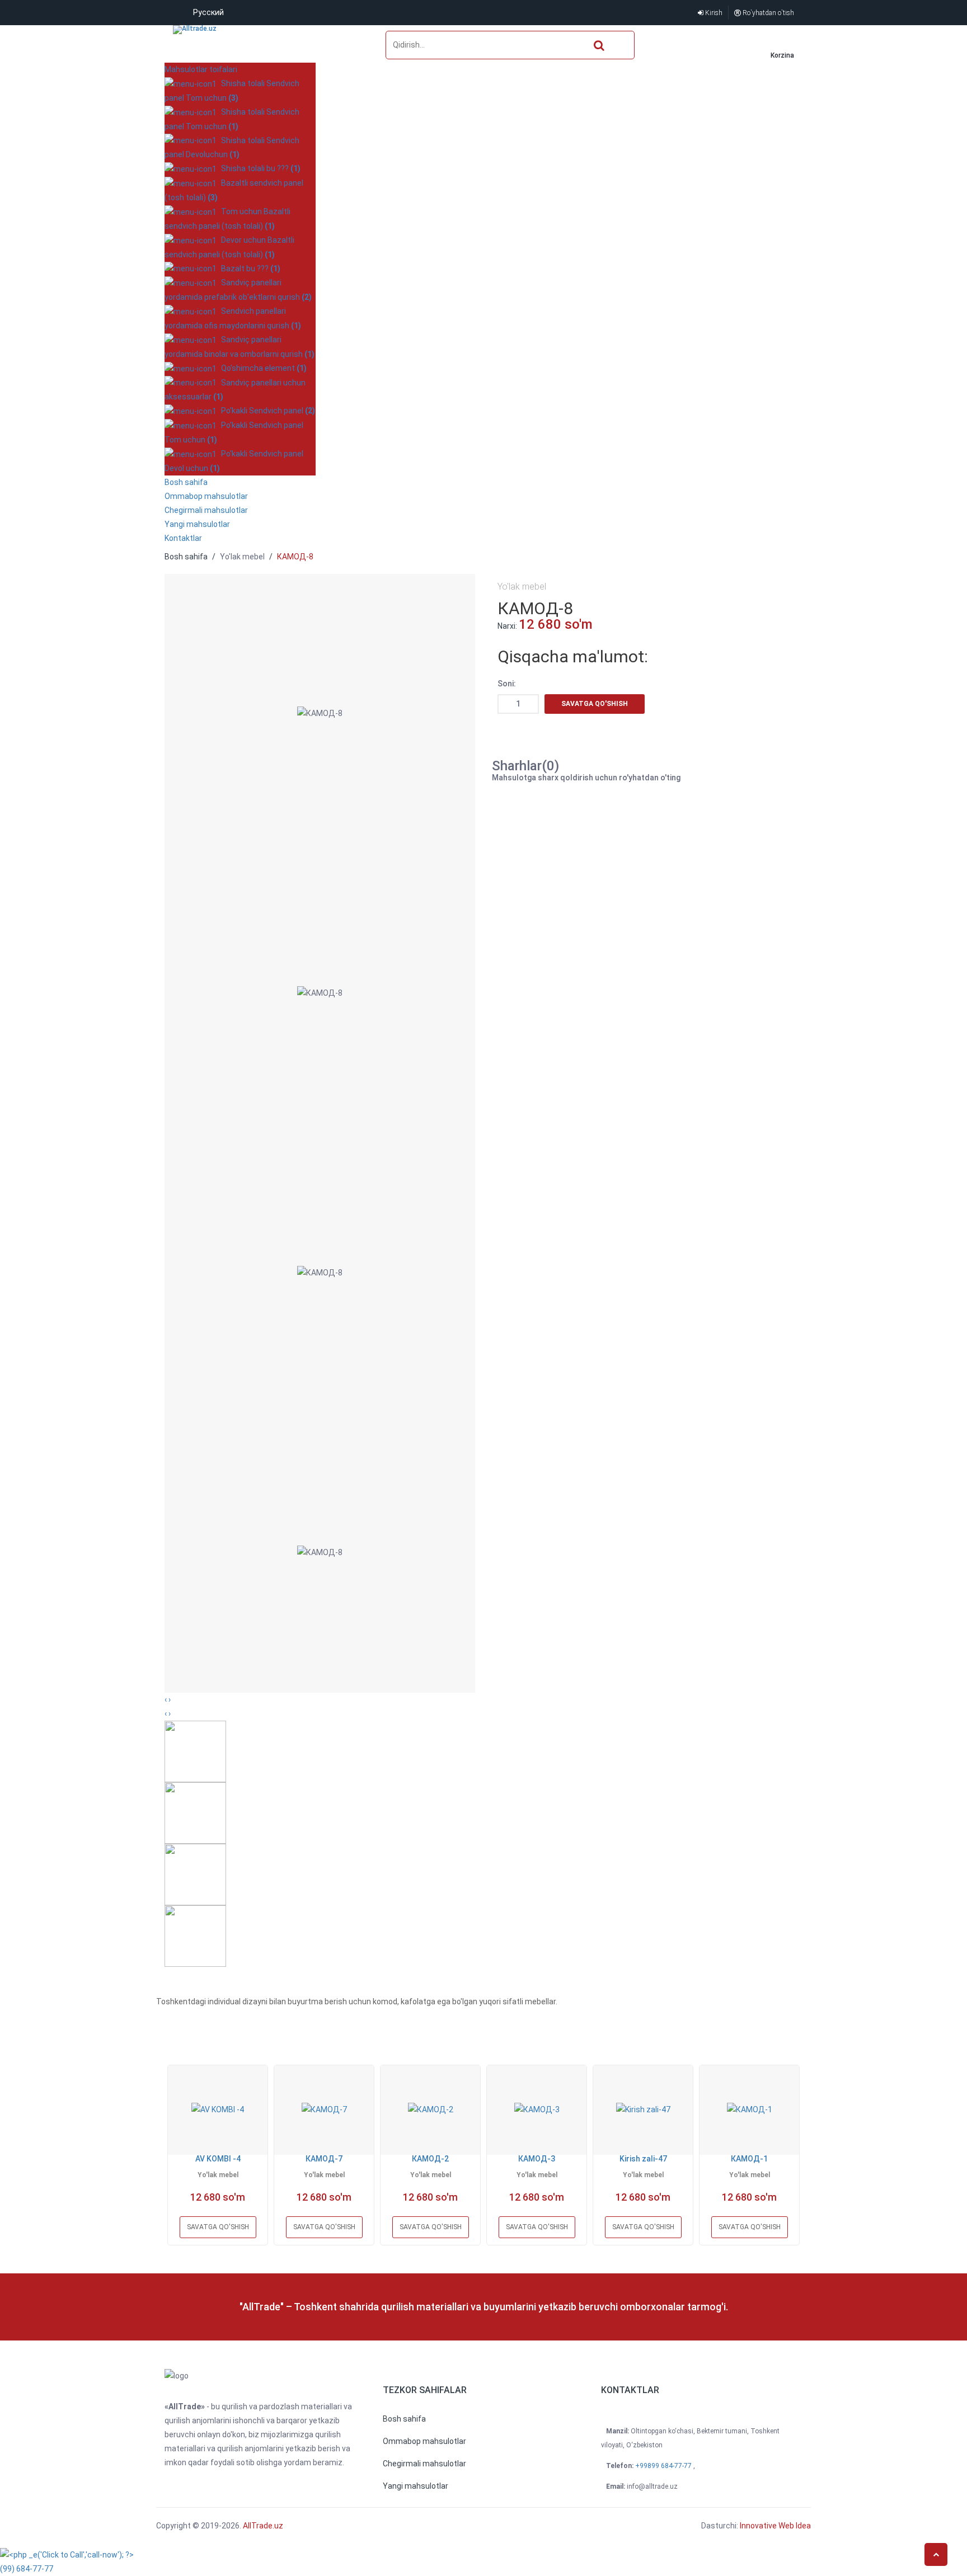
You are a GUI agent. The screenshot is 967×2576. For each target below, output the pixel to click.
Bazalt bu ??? (249, 269)
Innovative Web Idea (775, 2526)
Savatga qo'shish (595, 704)
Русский (208, 12)
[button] (404, 2419)
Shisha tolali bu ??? (259, 168)
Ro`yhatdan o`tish (768, 13)
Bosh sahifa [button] (186, 482)
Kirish (713, 13)
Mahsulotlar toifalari (201, 69)
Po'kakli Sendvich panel (266, 411)
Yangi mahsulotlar (197, 524)
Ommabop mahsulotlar (206, 496)
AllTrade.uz (262, 2526)
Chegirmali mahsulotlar (206, 510)
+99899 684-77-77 (664, 2466)
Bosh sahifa (186, 557)
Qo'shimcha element (262, 368)
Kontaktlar (183, 538)
